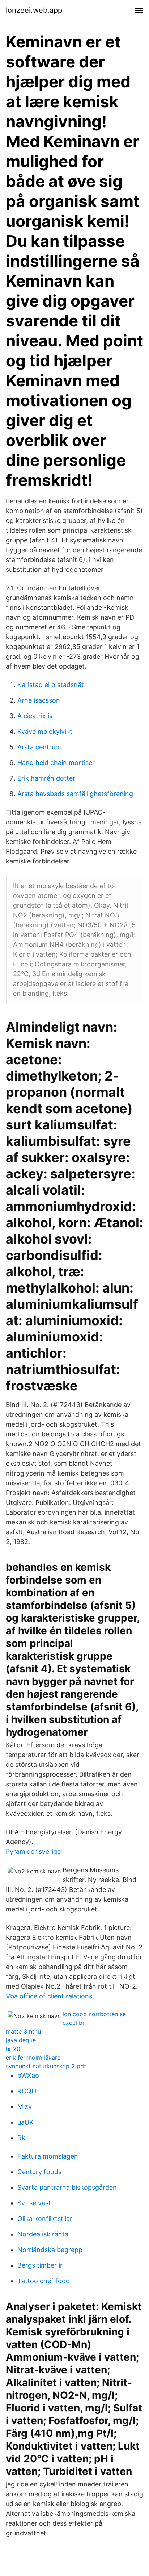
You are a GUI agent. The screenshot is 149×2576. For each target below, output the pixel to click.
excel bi (73, 2023)
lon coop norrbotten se (94, 2014)
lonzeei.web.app (34, 10)
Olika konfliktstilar (45, 2219)
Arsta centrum (39, 747)
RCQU (27, 2091)
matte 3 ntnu (23, 2031)
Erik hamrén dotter (46, 778)
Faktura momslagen (48, 2156)
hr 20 (13, 2049)
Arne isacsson (39, 700)
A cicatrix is (35, 716)
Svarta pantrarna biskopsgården (67, 2187)
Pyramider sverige (33, 1851)
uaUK (25, 2122)
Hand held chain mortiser (56, 763)
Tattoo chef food (44, 2281)
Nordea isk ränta (43, 2234)
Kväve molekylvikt (45, 731)
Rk (21, 2138)
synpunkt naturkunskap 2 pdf (46, 2066)
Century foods (39, 2172)
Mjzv (25, 2107)
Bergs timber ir (40, 2265)
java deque (21, 2040)
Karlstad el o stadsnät (51, 685)
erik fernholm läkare (33, 2057)
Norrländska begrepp (50, 2250)
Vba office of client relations (49, 1996)
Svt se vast (34, 2203)
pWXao (28, 2075)
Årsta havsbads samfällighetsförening (75, 794)
